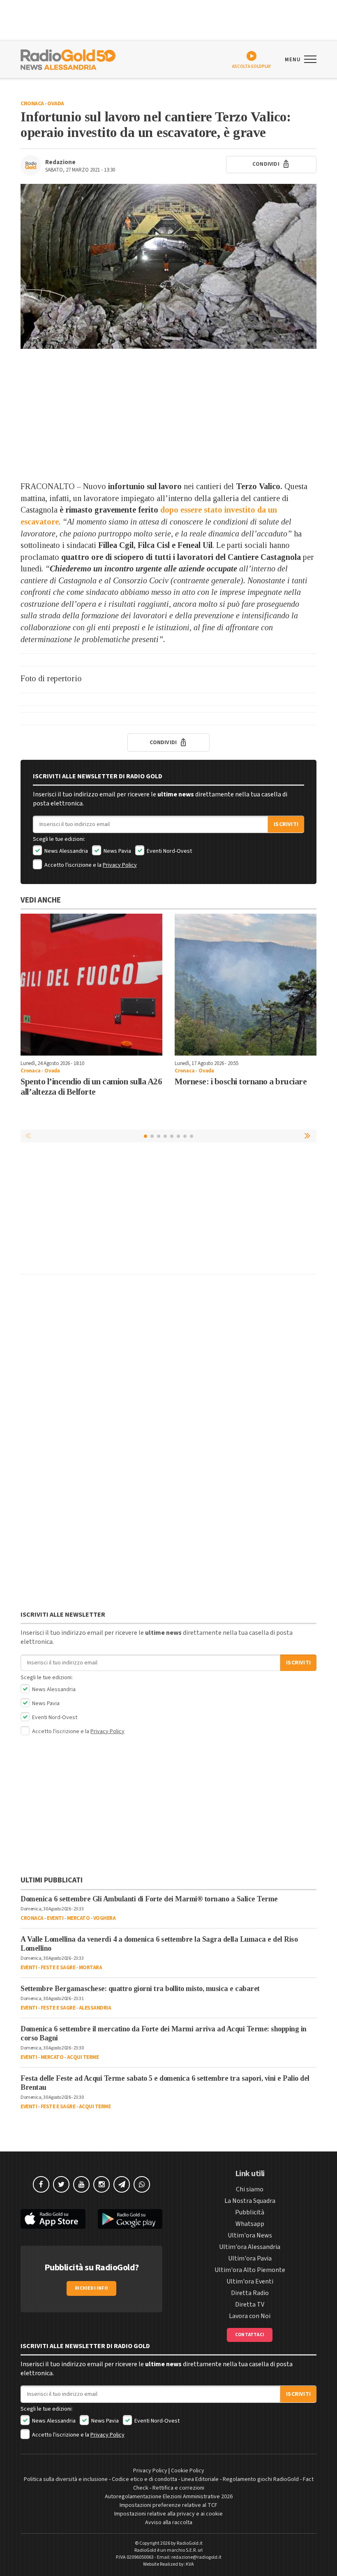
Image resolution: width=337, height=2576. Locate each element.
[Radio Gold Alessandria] (68, 59)
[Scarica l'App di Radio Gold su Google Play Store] (130, 2219)
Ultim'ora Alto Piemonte (250, 2270)
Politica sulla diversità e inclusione (66, 2479)
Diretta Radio (250, 2293)
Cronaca (32, 104)
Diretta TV (250, 2304)
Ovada (56, 104)
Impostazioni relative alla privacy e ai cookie (168, 2514)
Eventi (55, 1918)
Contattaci (250, 2335)
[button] (308, 1136)
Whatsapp (250, 2224)
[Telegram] (122, 2184)
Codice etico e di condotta (144, 2479)
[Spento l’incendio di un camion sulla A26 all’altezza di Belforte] (91, 985)
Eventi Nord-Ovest (169, 851)
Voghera (105, 1918)
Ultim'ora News (250, 2235)
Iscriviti (286, 824)
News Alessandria (66, 851)
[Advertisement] (168, 415)
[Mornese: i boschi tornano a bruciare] (246, 985)
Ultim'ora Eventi (250, 2281)
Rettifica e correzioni (178, 2488)
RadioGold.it (190, 2543)
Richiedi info (91, 2288)
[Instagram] (102, 2184)
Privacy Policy (120, 865)
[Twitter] (61, 2184)
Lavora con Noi (250, 2316)
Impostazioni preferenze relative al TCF (168, 2505)
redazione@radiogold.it (196, 2557)
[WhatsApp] (142, 2184)
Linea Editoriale (200, 2479)
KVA (190, 2564)
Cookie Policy (188, 2471)
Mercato (78, 1918)
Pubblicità (250, 2212)
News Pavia (117, 851)
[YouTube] (81, 2184)
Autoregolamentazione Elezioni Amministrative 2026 (169, 2497)
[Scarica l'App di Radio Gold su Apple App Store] (53, 2219)
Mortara (91, 1968)
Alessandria (95, 2008)
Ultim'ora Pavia (250, 2258)
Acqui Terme (83, 2057)
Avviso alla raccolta (169, 2523)
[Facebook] (41, 2184)
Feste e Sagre (58, 1968)
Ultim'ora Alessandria (250, 2247)
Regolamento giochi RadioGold (261, 2479)
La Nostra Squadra (250, 2201)
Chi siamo (250, 2189)
